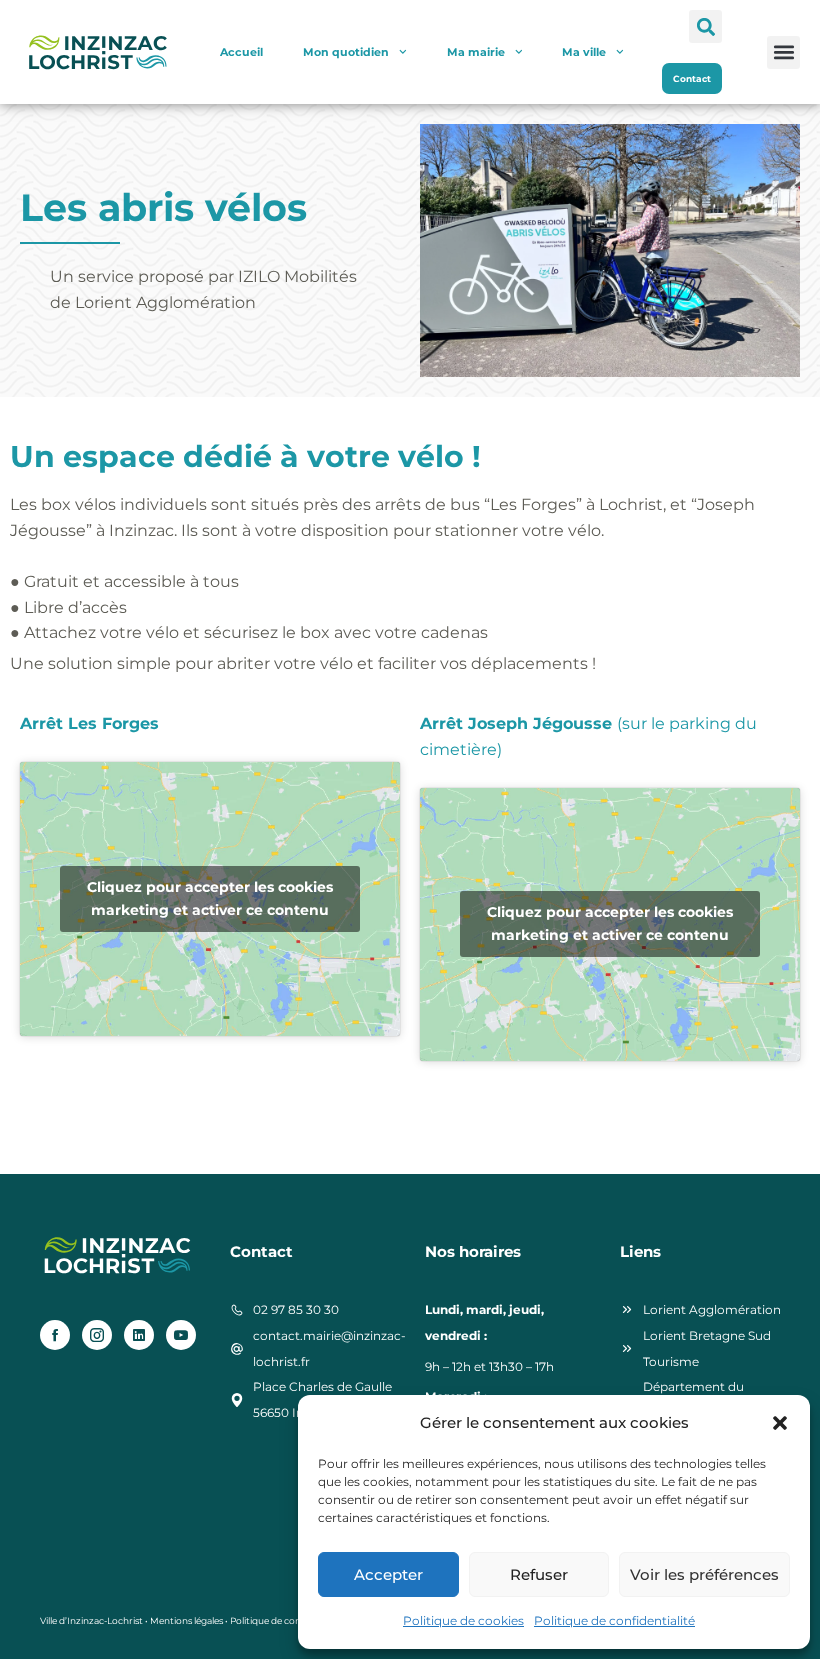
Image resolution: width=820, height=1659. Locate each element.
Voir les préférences (704, 1574)
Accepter (388, 1574)
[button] (780, 1423)
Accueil (241, 52)
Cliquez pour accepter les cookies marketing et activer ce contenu (210, 898)
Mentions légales (186, 1620)
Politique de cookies (463, 1620)
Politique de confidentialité (614, 1620)
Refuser (539, 1574)
